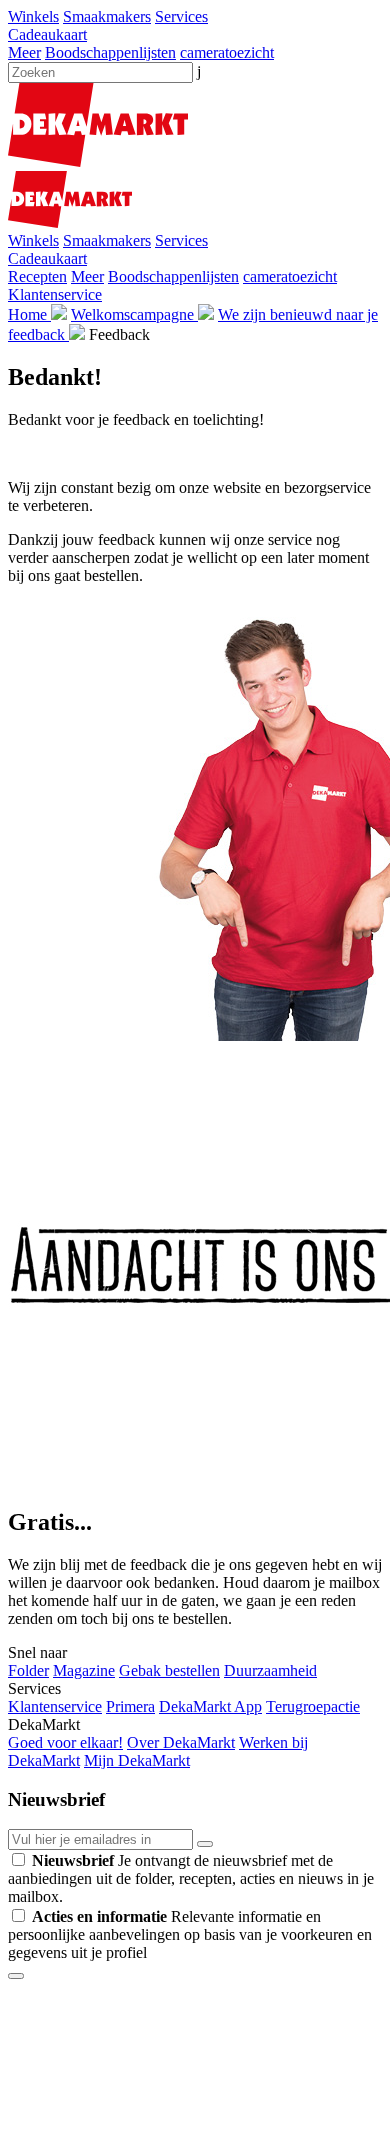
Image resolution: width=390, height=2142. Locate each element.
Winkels (33, 16)
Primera (130, 1706)
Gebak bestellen (169, 1670)
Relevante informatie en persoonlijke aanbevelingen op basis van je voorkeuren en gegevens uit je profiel (190, 1934)
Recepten (37, 276)
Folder (28, 1670)
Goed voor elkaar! (65, 1742)
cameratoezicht (227, 52)
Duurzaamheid (270, 1670)
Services (181, 16)
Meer (24, 52)
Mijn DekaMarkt (137, 1760)
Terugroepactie (313, 1706)
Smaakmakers (107, 16)
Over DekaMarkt (181, 1742)
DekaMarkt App (210, 1706)
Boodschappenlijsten (110, 52)
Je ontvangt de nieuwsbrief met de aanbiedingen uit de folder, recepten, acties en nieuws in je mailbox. (191, 1878)
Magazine (84, 1670)
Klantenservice (55, 294)
